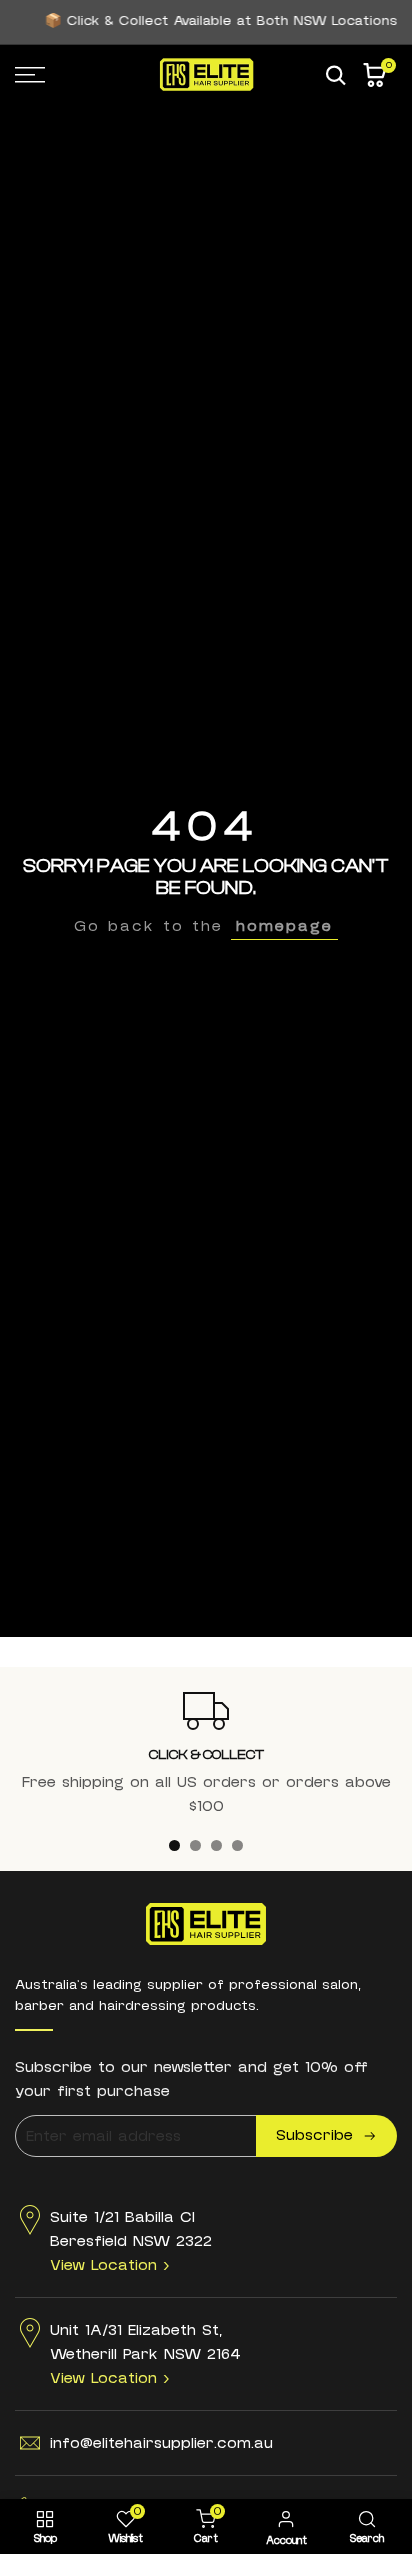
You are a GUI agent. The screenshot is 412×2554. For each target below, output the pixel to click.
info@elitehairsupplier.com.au (161, 2443)
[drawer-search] (336, 75)
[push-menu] (30, 75)
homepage (284, 926)
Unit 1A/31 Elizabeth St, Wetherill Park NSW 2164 (145, 2354)
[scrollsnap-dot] (174, 1845)
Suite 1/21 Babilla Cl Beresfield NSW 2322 (131, 2241)
